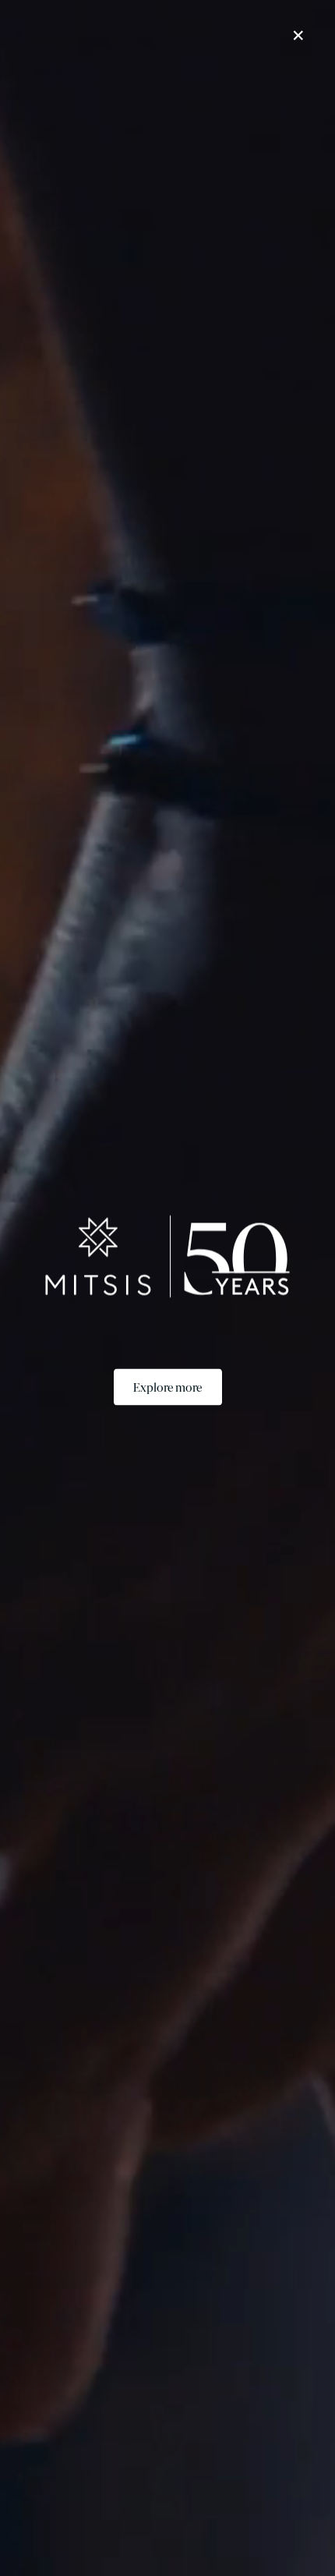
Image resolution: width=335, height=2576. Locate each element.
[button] (275, 32)
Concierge (251, 2554)
